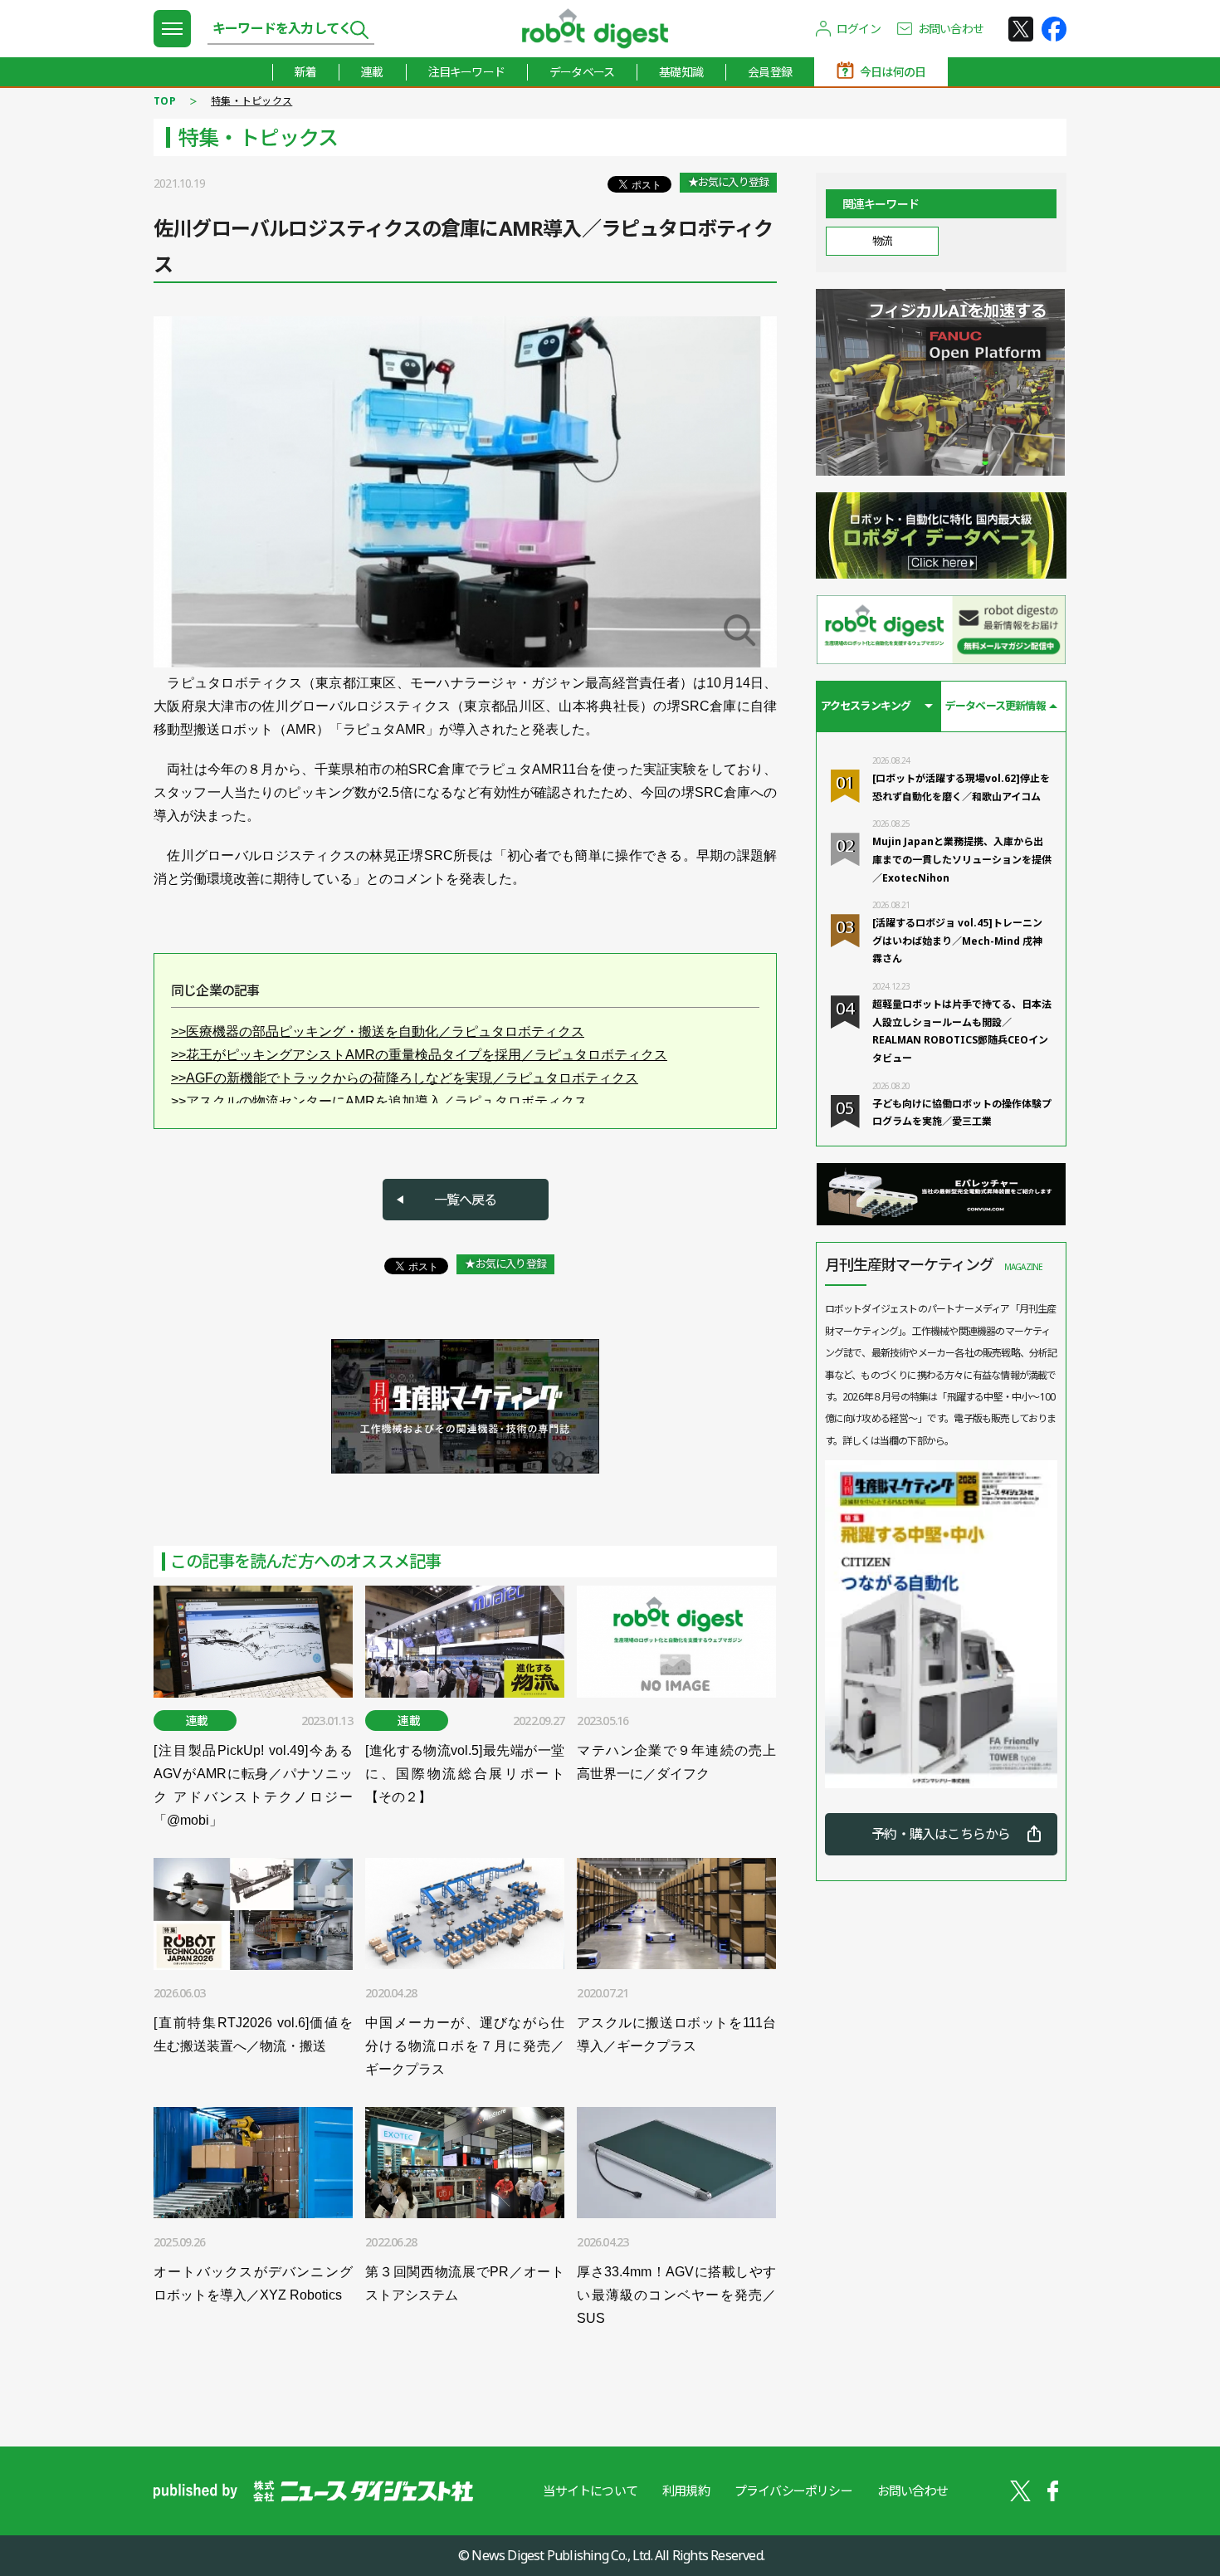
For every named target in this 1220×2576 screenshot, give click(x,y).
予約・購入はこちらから (941, 1834)
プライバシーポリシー (793, 2490)
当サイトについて (590, 2490)
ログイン (859, 29)
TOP (165, 101)
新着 (305, 72)
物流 (882, 241)
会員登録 (770, 72)
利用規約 (686, 2490)
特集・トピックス (251, 101)
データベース (582, 72)
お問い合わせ (951, 29)
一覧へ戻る (466, 1200)
